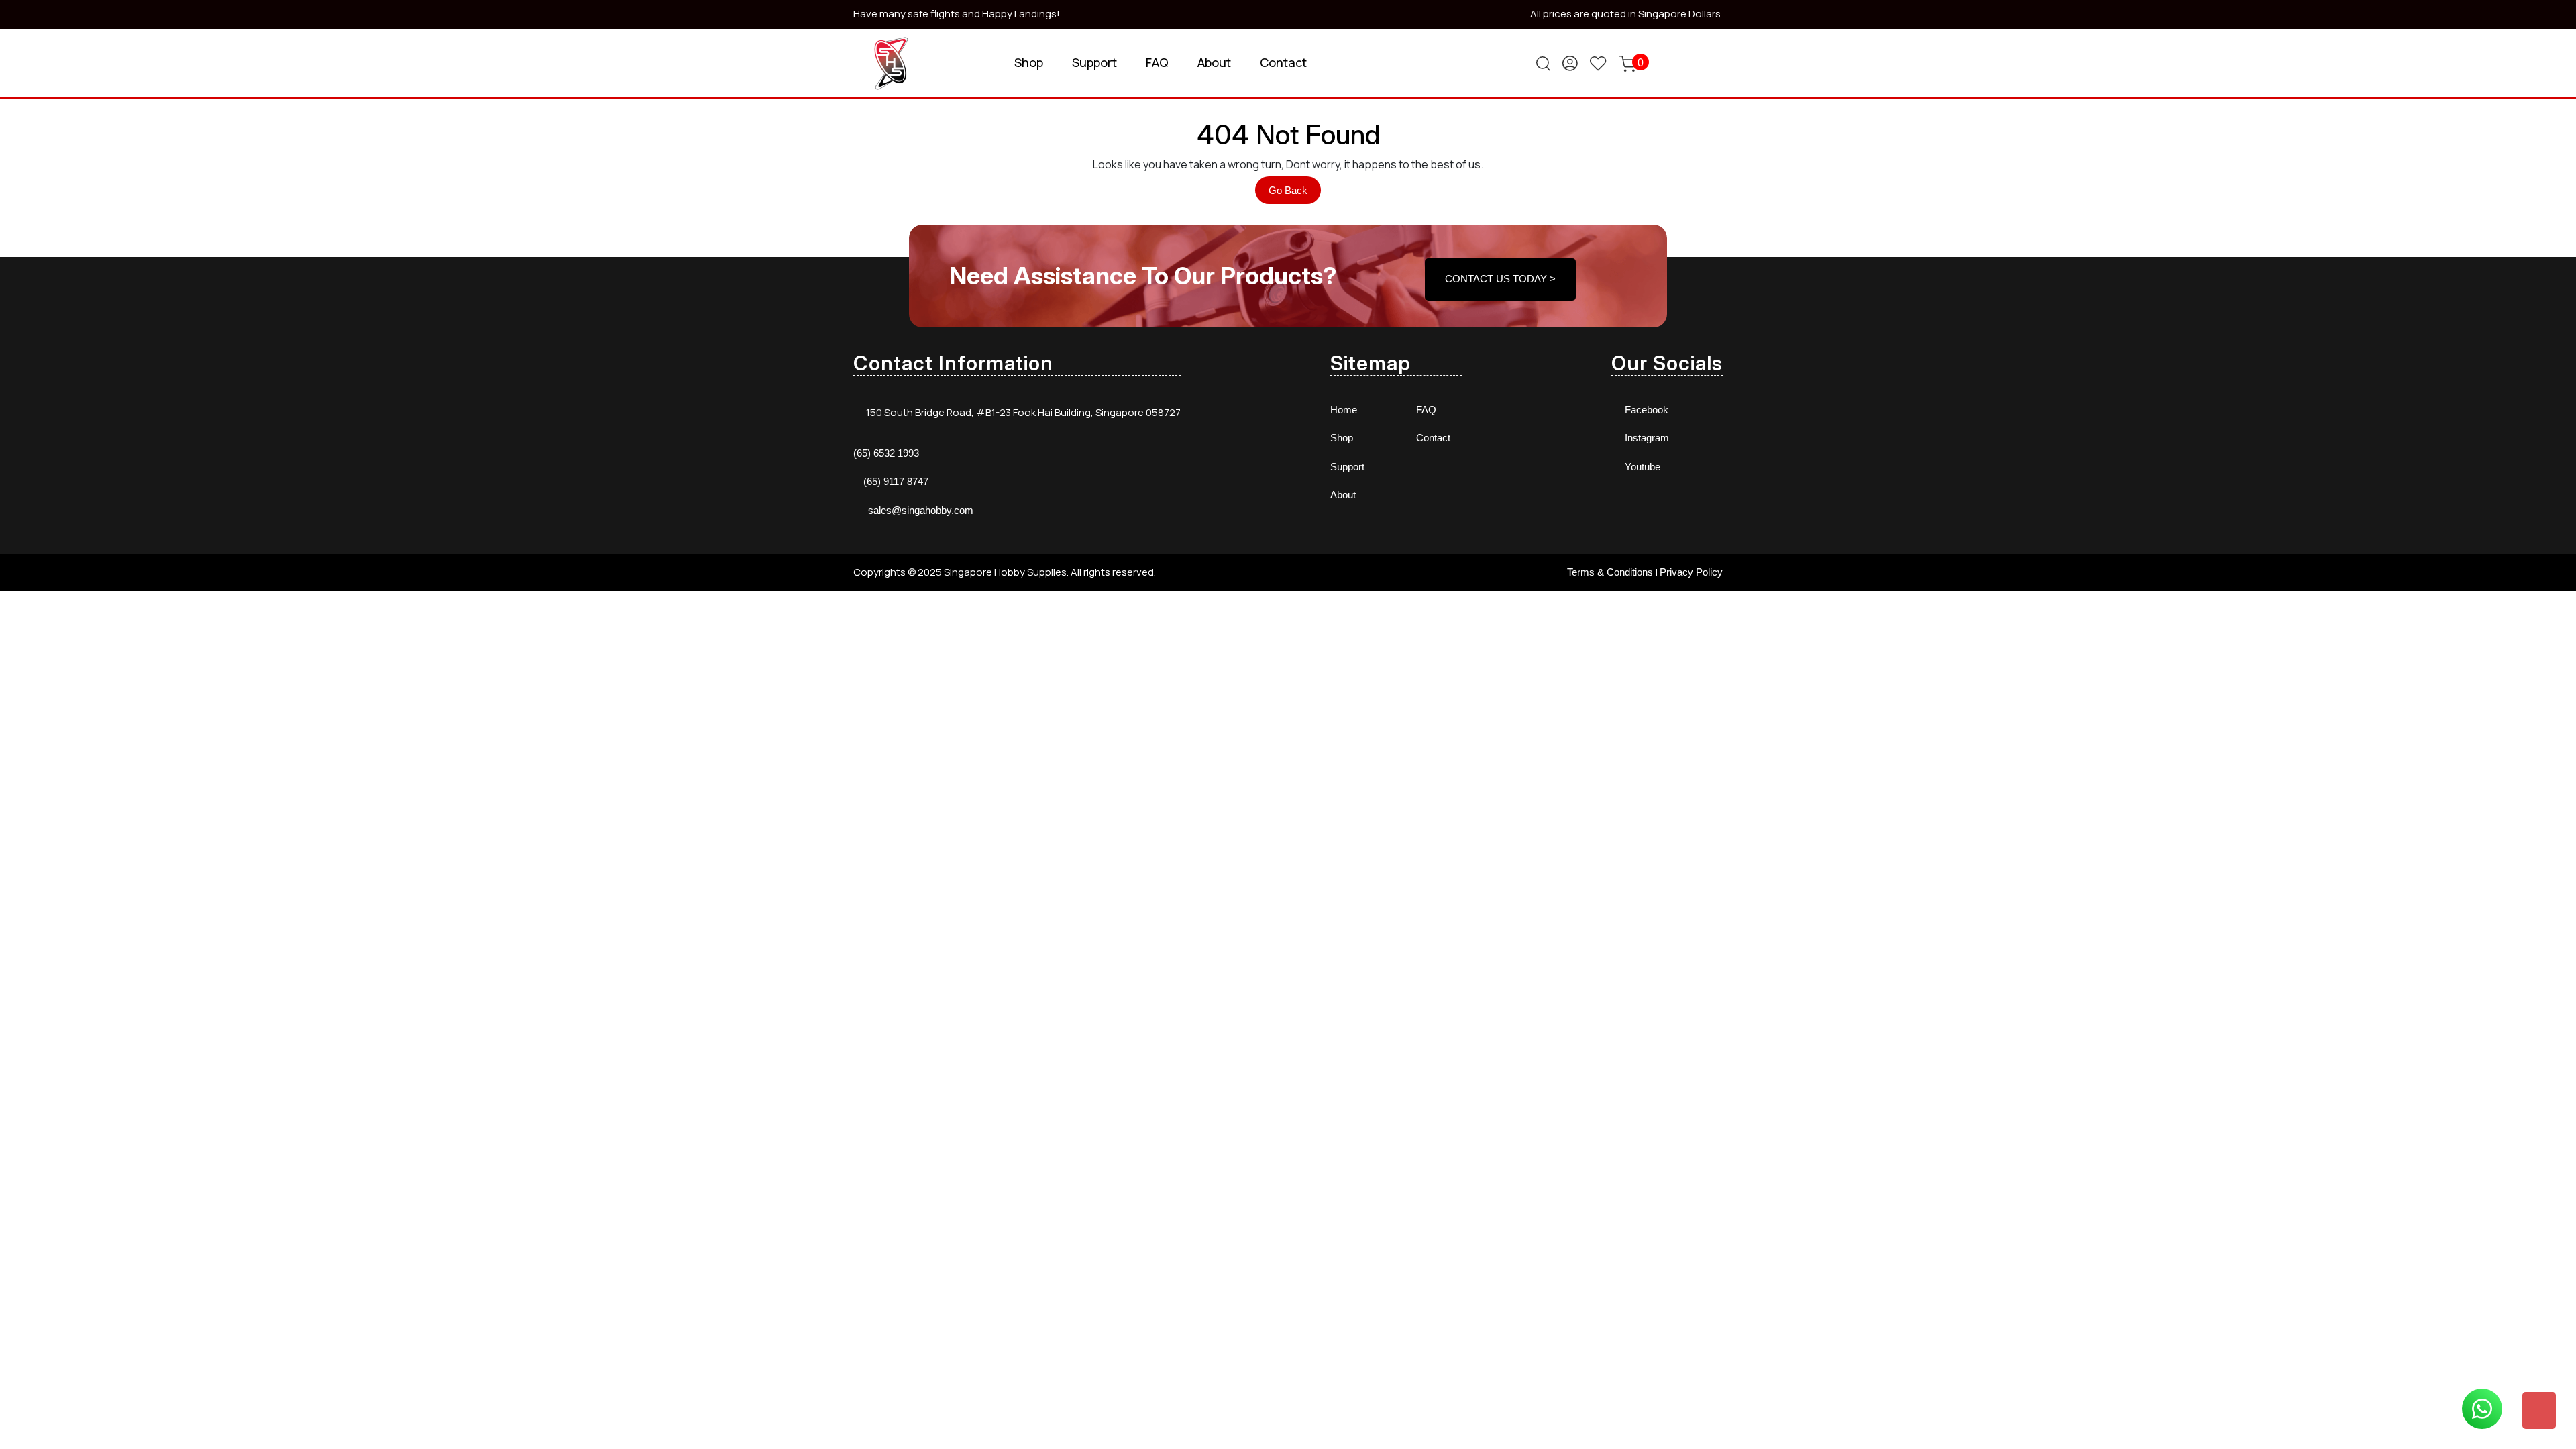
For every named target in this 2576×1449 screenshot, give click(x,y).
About (1214, 62)
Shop (1029, 62)
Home (1344, 410)
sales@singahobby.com (921, 510)
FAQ (1157, 62)
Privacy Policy (1691, 572)
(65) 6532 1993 (886, 453)
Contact (1283, 62)
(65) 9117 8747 (896, 481)
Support (1094, 62)
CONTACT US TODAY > (1500, 279)
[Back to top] (2539, 1410)
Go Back (1295, 194)
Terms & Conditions (1610, 572)
